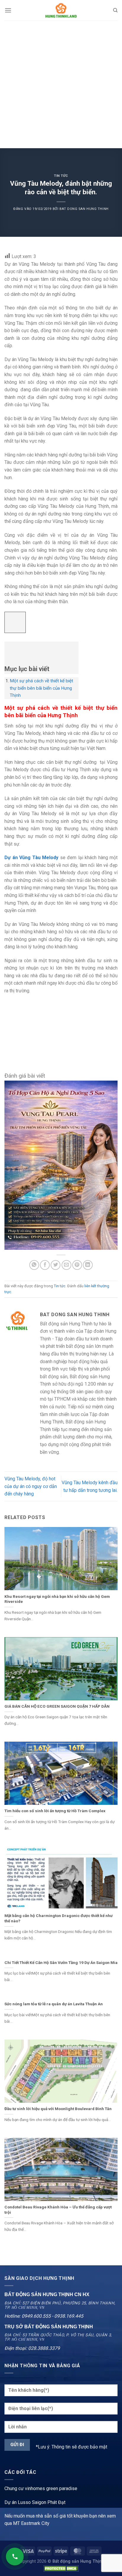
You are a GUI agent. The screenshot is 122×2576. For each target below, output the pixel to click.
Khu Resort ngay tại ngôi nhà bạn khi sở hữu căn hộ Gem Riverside (57, 1599)
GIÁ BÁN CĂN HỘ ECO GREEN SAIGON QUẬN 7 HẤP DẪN (57, 1706)
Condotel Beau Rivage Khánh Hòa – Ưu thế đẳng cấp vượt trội (58, 2210)
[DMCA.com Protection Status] (61, 2568)
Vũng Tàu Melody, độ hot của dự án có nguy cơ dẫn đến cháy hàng (31, 1486)
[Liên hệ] (15, 2557)
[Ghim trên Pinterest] (77, 1265)
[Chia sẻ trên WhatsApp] (34, 1265)
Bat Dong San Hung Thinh (84, 209)
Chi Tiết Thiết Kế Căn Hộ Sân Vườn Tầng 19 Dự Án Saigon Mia (61, 1962)
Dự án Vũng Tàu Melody (31, 858)
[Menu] (8, 10)
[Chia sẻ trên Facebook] (45, 1265)
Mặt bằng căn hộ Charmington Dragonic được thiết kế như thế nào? (58, 1918)
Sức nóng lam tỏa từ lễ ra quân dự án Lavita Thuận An (54, 2004)
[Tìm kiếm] (115, 10)
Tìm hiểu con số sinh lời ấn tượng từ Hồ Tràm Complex (55, 1811)
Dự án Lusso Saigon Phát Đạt (35, 2502)
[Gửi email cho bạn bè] (66, 1265)
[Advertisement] (61, 84)
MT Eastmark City (31, 2523)
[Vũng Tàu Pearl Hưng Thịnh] (61, 1165)
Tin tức (61, 176)
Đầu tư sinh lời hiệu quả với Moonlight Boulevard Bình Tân (58, 2109)
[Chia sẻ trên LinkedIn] (88, 1265)
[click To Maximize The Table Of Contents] (15, 623)
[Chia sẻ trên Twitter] (56, 1265)
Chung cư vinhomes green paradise (41, 2488)
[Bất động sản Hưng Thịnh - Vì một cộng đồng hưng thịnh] (61, 10)
